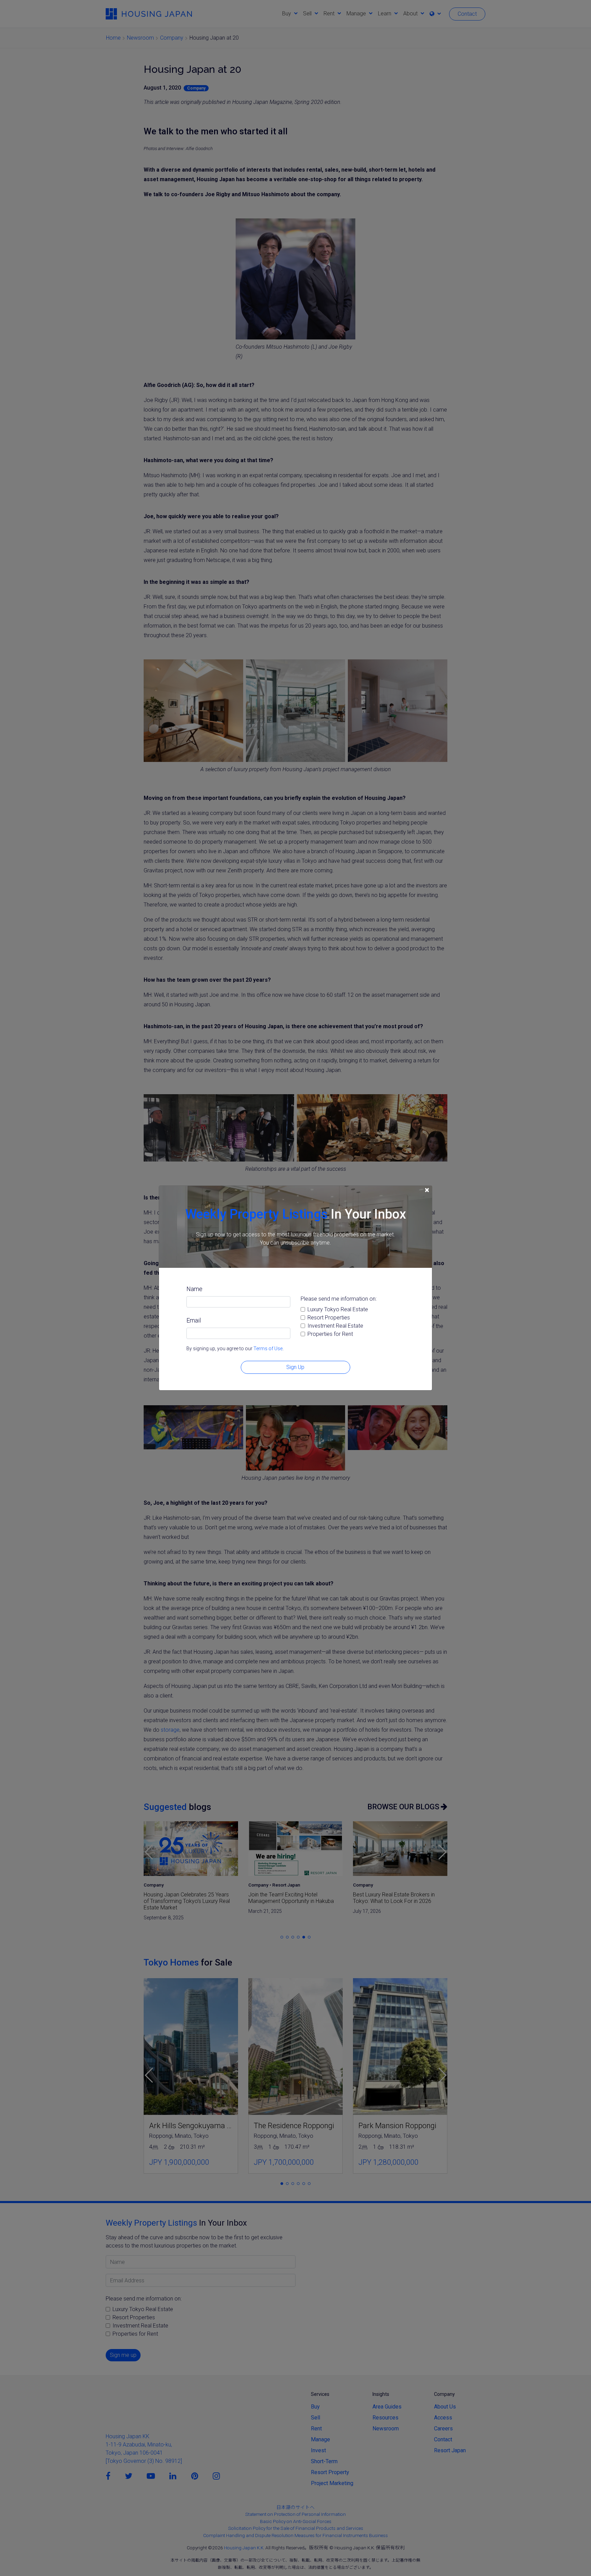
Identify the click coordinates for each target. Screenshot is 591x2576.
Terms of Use (268, 1349)
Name (194, 1289)
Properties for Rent (330, 1334)
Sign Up (295, 1367)
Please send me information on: (339, 1299)
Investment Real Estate (335, 1326)
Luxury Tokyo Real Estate (338, 1309)
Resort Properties (329, 1318)
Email (194, 1320)
